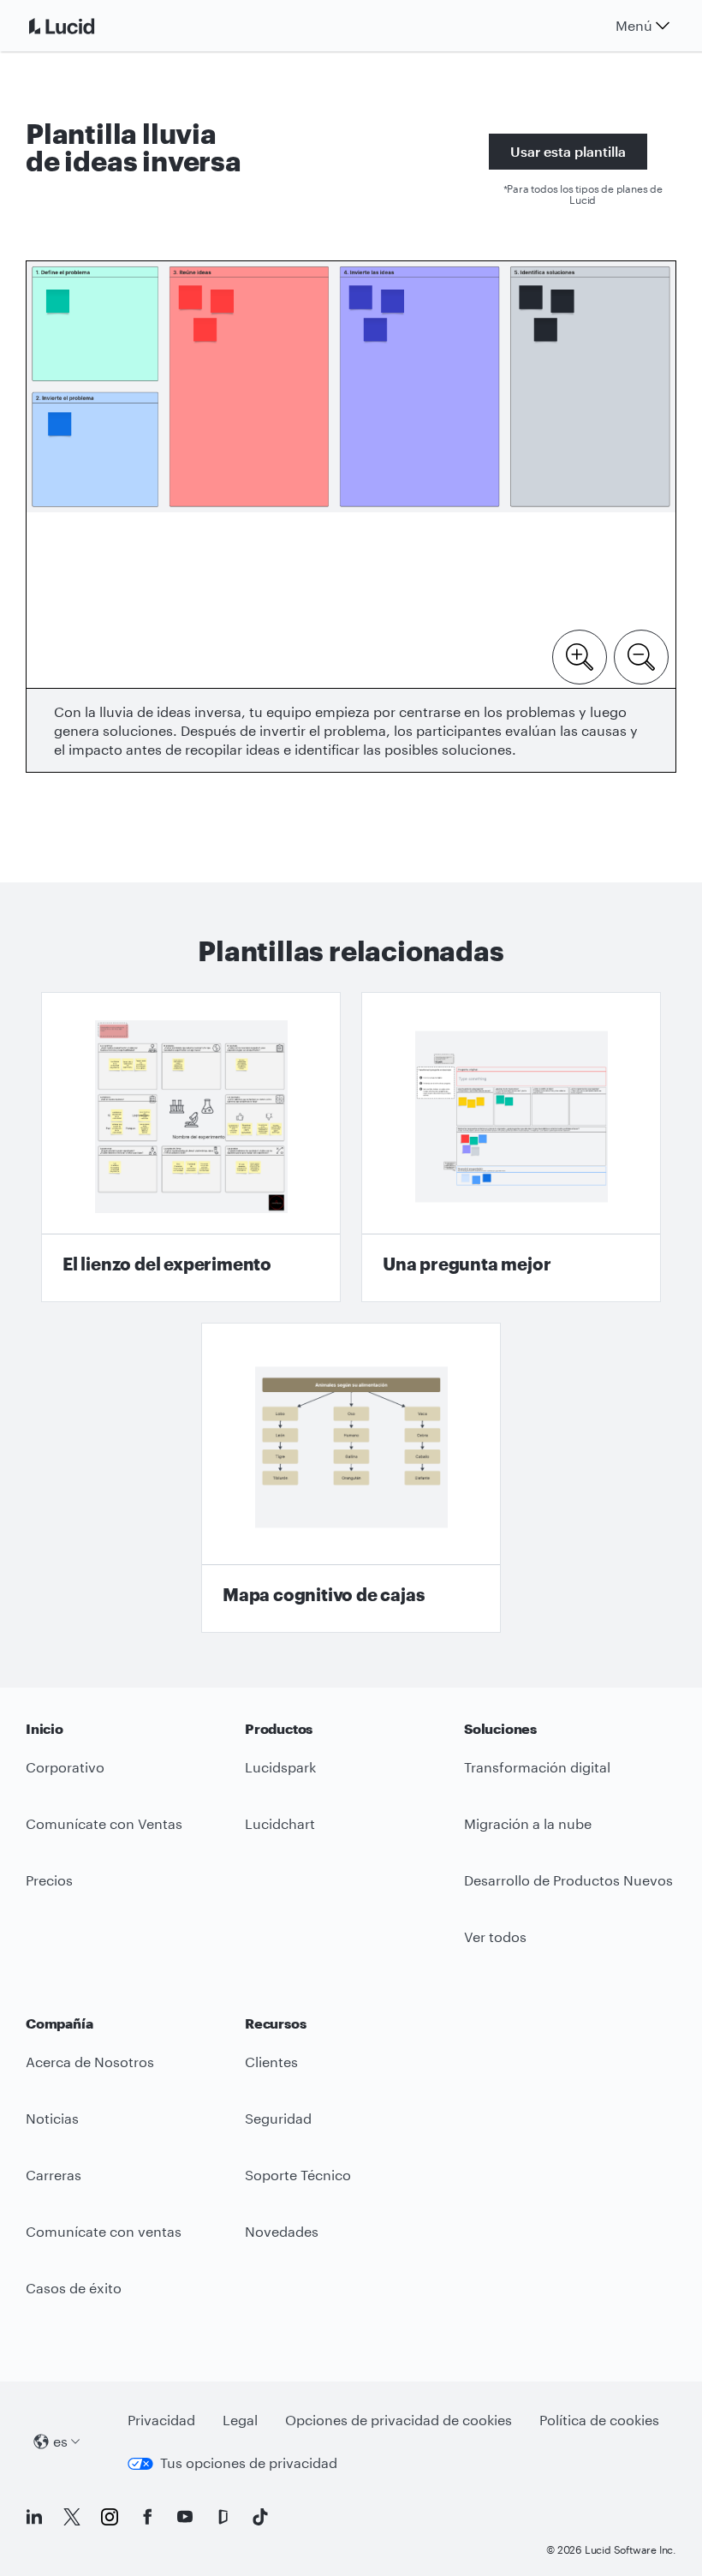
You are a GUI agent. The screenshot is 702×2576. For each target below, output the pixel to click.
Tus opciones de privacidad (249, 2462)
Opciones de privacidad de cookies (399, 2420)
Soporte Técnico (298, 2175)
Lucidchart (280, 1823)
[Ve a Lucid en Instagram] (110, 2517)
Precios (49, 1880)
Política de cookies (599, 2420)
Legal (240, 2420)
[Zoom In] (580, 655)
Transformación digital (537, 1767)
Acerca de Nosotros (90, 2062)
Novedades (282, 2231)
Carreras (54, 2175)
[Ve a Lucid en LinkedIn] (34, 2517)
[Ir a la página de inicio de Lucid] (82, 26)
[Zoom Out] (641, 655)
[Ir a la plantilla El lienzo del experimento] (191, 1147)
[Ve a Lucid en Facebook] (147, 2517)
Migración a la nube (528, 1823)
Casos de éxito (74, 2288)
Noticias (52, 2118)
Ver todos (495, 1936)
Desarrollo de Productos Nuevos (568, 1880)
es (60, 2441)
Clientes (271, 2062)
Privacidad (161, 2420)
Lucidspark (280, 1767)
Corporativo (65, 1767)
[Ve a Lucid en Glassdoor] (223, 2517)
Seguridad (278, 2118)
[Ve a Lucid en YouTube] (185, 2517)
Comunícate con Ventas (104, 1823)
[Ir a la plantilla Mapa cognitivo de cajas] (351, 1478)
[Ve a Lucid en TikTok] (260, 2517)
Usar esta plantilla (568, 151)
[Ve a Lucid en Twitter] (72, 2517)
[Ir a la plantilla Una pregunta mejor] (511, 1147)
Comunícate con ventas (104, 2231)
